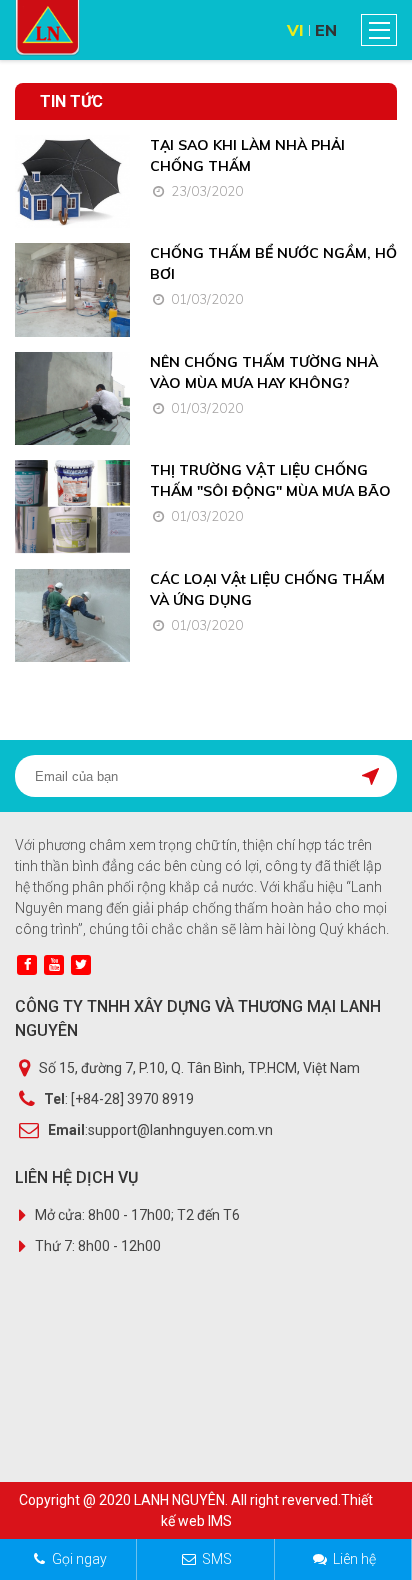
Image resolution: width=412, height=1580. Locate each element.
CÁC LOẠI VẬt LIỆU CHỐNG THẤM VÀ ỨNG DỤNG (267, 589)
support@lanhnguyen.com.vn (180, 1130)
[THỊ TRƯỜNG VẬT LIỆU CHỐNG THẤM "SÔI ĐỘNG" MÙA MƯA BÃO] (72, 506)
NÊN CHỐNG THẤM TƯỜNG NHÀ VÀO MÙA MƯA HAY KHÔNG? (264, 372)
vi (295, 30)
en (326, 30)
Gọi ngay (79, 1559)
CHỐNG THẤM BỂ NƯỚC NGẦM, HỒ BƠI (273, 263)
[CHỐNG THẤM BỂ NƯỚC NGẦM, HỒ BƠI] (72, 289)
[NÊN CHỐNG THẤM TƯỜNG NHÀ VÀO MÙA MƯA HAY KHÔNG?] (72, 398)
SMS (217, 1559)
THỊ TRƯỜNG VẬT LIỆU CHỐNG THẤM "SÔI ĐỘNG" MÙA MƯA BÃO (270, 480)
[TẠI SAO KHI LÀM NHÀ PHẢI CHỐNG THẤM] (72, 181)
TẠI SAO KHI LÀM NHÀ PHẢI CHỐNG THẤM (247, 155)
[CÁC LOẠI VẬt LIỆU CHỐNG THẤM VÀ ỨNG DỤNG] (72, 615)
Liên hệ (354, 1559)
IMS (220, 1521)
